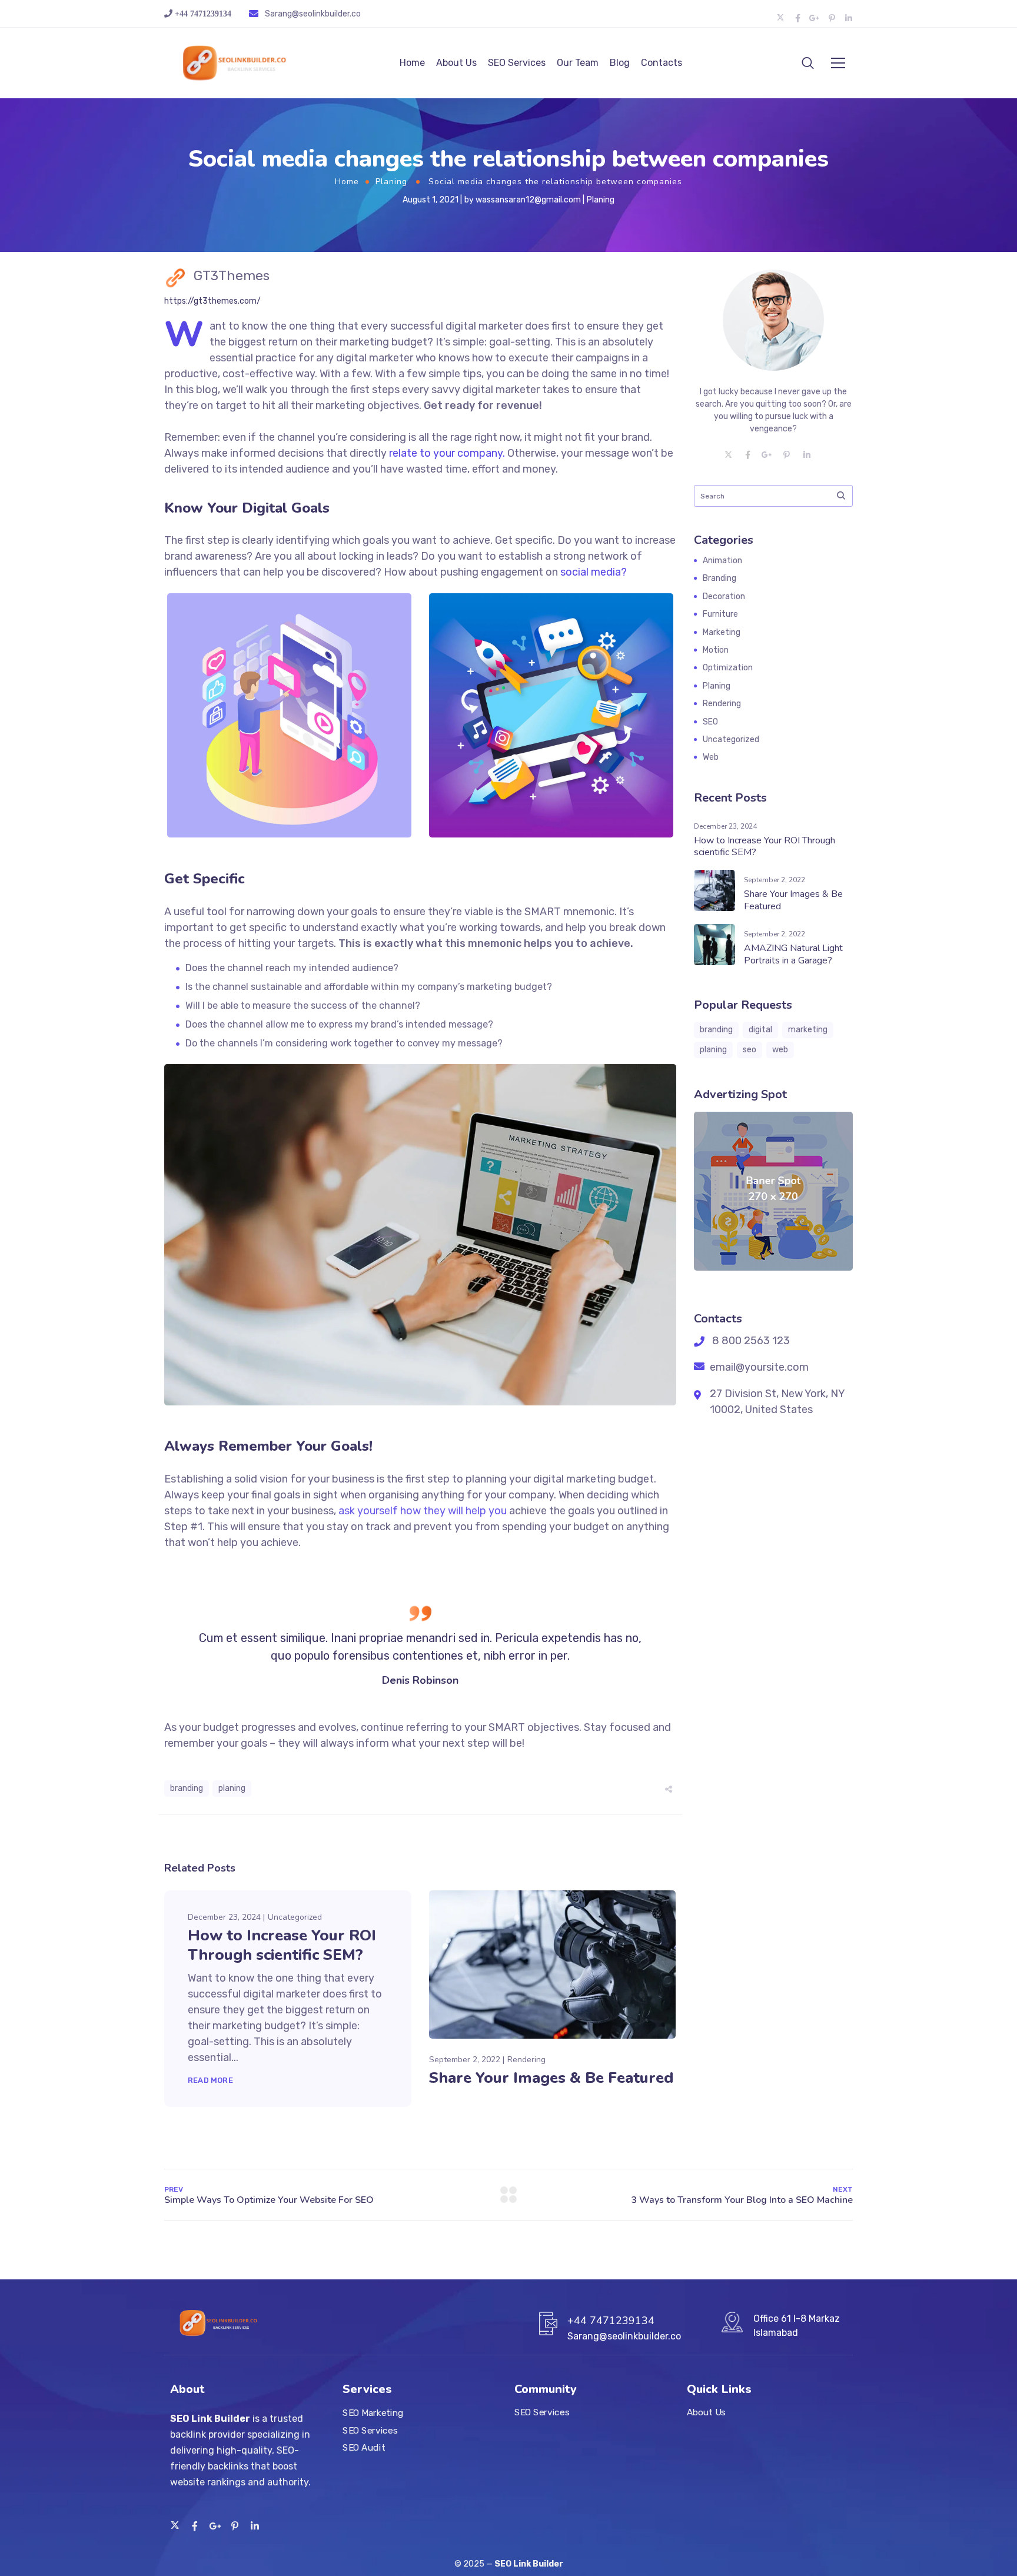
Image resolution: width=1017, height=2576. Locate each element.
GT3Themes (232, 275)
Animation (722, 561)
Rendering (526, 2060)
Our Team (578, 63)
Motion (716, 650)
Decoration (724, 596)
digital (760, 1030)
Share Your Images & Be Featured (551, 2078)
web (780, 1050)
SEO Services (517, 63)
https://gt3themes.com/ (212, 301)
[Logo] (235, 63)
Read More (210, 2080)
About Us (456, 63)
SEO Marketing (373, 2413)
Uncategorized (295, 1917)
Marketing (722, 632)
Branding (719, 578)
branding (187, 1788)
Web (711, 757)
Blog (620, 63)
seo (750, 1050)
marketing (808, 1030)
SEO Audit (364, 2448)
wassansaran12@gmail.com (528, 200)
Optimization (728, 668)
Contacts (662, 63)
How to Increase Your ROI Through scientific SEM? (282, 1945)
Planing (391, 182)
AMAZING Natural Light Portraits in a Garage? (793, 954)
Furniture (720, 614)
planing (232, 1788)
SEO (710, 722)
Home (412, 63)
